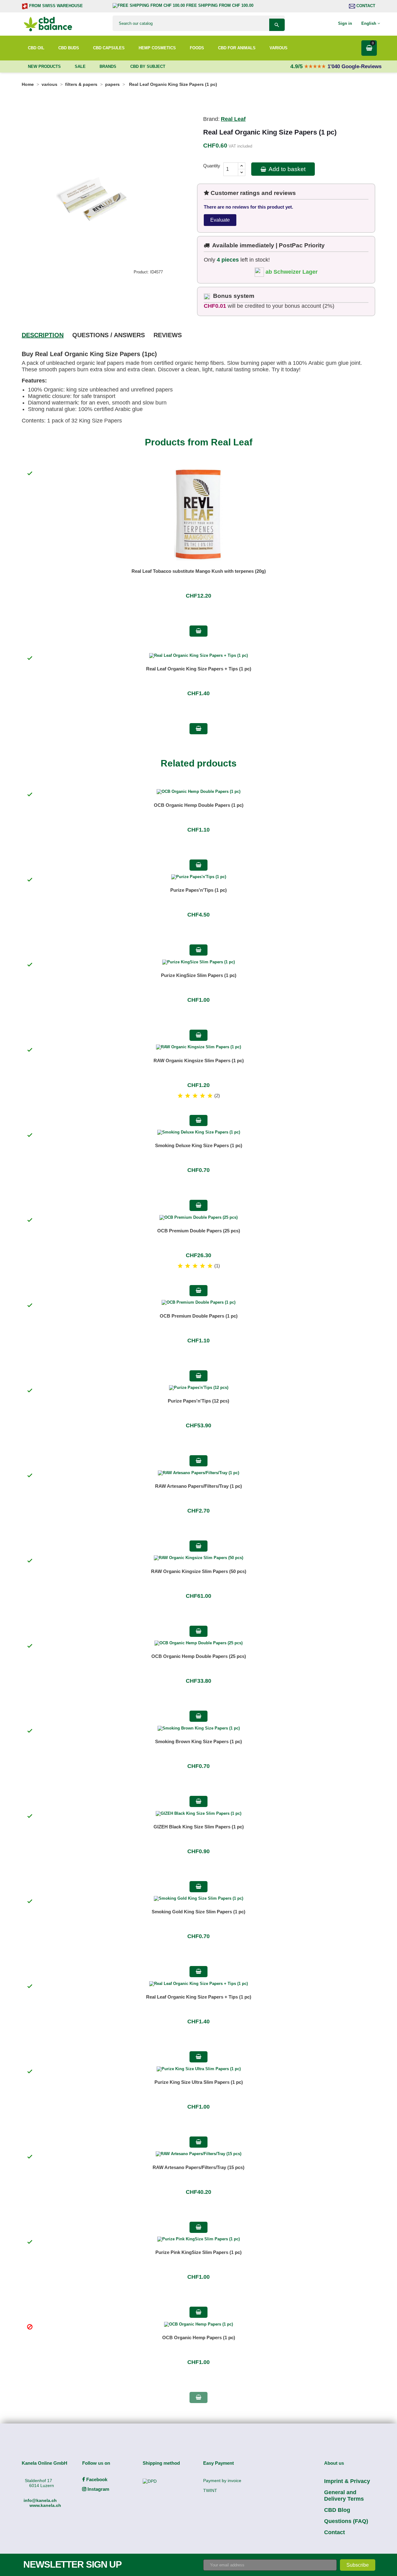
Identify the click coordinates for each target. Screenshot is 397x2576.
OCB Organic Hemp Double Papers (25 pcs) (199, 1656)
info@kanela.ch (40, 2500)
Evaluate (220, 220)
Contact (365, 6)
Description (43, 335)
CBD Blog (337, 2510)
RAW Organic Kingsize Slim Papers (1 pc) (199, 1060)
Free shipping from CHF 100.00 (219, 5)
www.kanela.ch (45, 2505)
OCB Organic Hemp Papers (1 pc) (199, 2337)
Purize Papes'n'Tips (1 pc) (198, 890)
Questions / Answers (109, 335)
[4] (203, 1096)
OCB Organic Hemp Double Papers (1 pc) (199, 805)
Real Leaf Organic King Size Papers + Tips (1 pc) (199, 669)
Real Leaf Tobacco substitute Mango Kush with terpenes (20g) (199, 571)
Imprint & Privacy (347, 2481)
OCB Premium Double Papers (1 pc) (199, 1316)
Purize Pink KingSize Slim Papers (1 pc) (198, 2252)
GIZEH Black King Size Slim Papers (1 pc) (199, 1827)
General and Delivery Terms (344, 2496)
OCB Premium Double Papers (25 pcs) (199, 1231)
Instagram (98, 2489)
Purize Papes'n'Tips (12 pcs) (198, 1401)
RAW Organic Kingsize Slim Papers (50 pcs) (199, 1571)
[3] (195, 1096)
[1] (180, 1096)
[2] (188, 1096)
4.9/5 (297, 66)
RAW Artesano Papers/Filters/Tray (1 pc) (198, 1486)
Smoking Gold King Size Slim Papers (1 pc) (198, 1912)
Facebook (96, 2479)
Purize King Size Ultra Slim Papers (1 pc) (199, 2082)
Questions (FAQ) (346, 2521)
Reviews (168, 335)
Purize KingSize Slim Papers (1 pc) (199, 975)
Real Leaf (233, 119)
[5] (210, 1096)
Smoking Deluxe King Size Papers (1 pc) (199, 1145)
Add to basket (286, 169)
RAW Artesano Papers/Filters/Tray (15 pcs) (198, 2167)
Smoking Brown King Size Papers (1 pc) (198, 1741)
